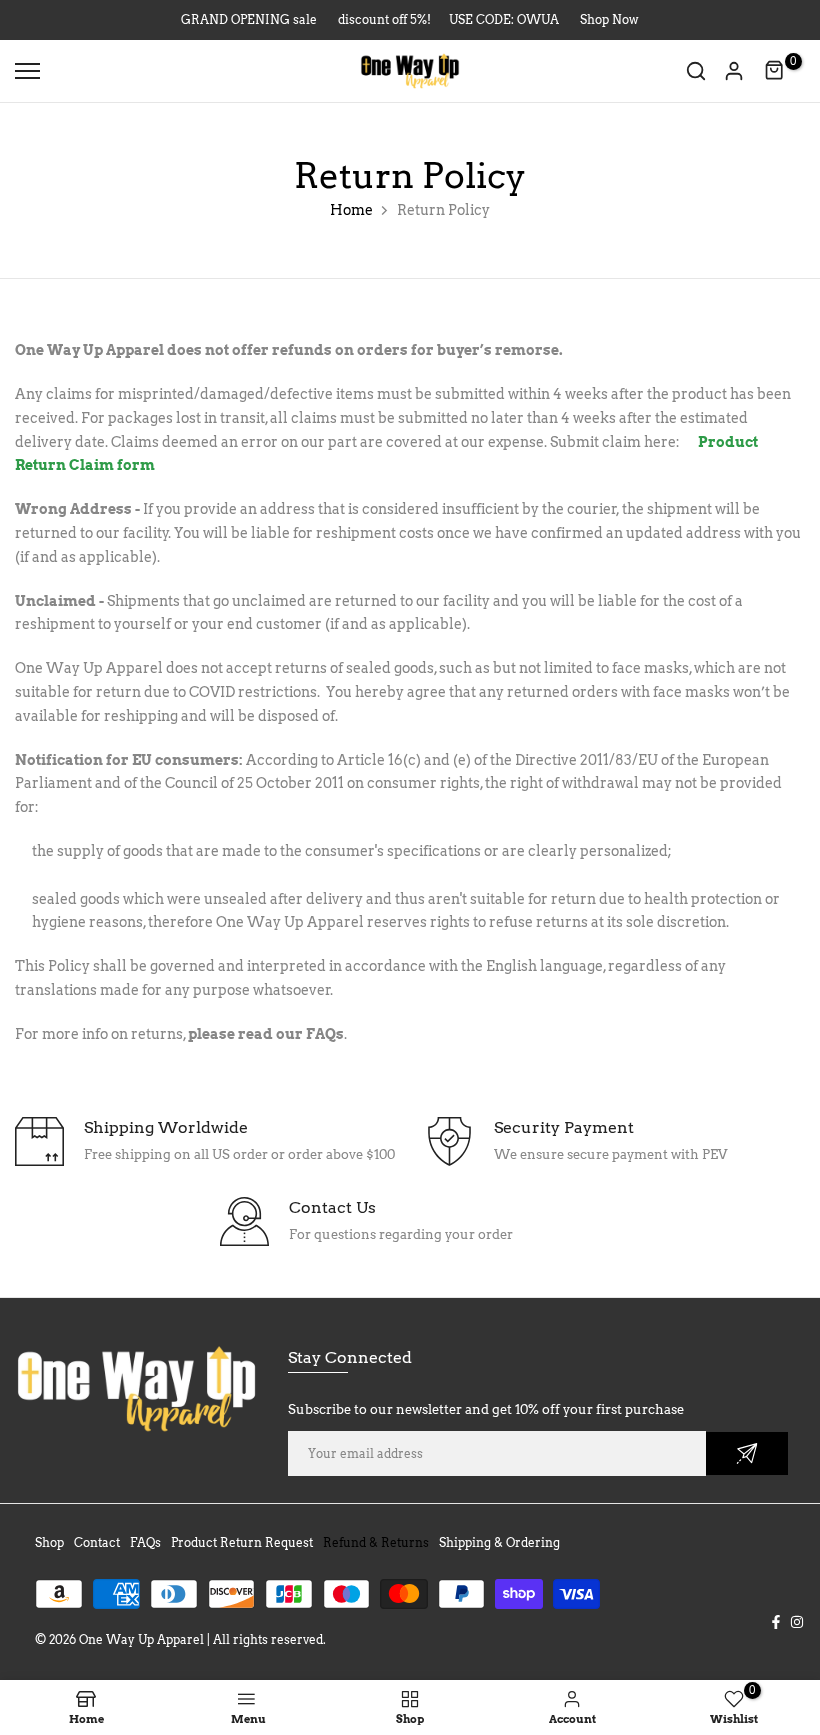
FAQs (325, 1034)
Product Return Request (242, 1542)
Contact (97, 1542)
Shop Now (609, 19)
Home (351, 210)
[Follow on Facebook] (776, 1622)
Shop (49, 1542)
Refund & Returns (376, 1542)
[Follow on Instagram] (797, 1622)
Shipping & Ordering (499, 1542)
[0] (775, 71)
